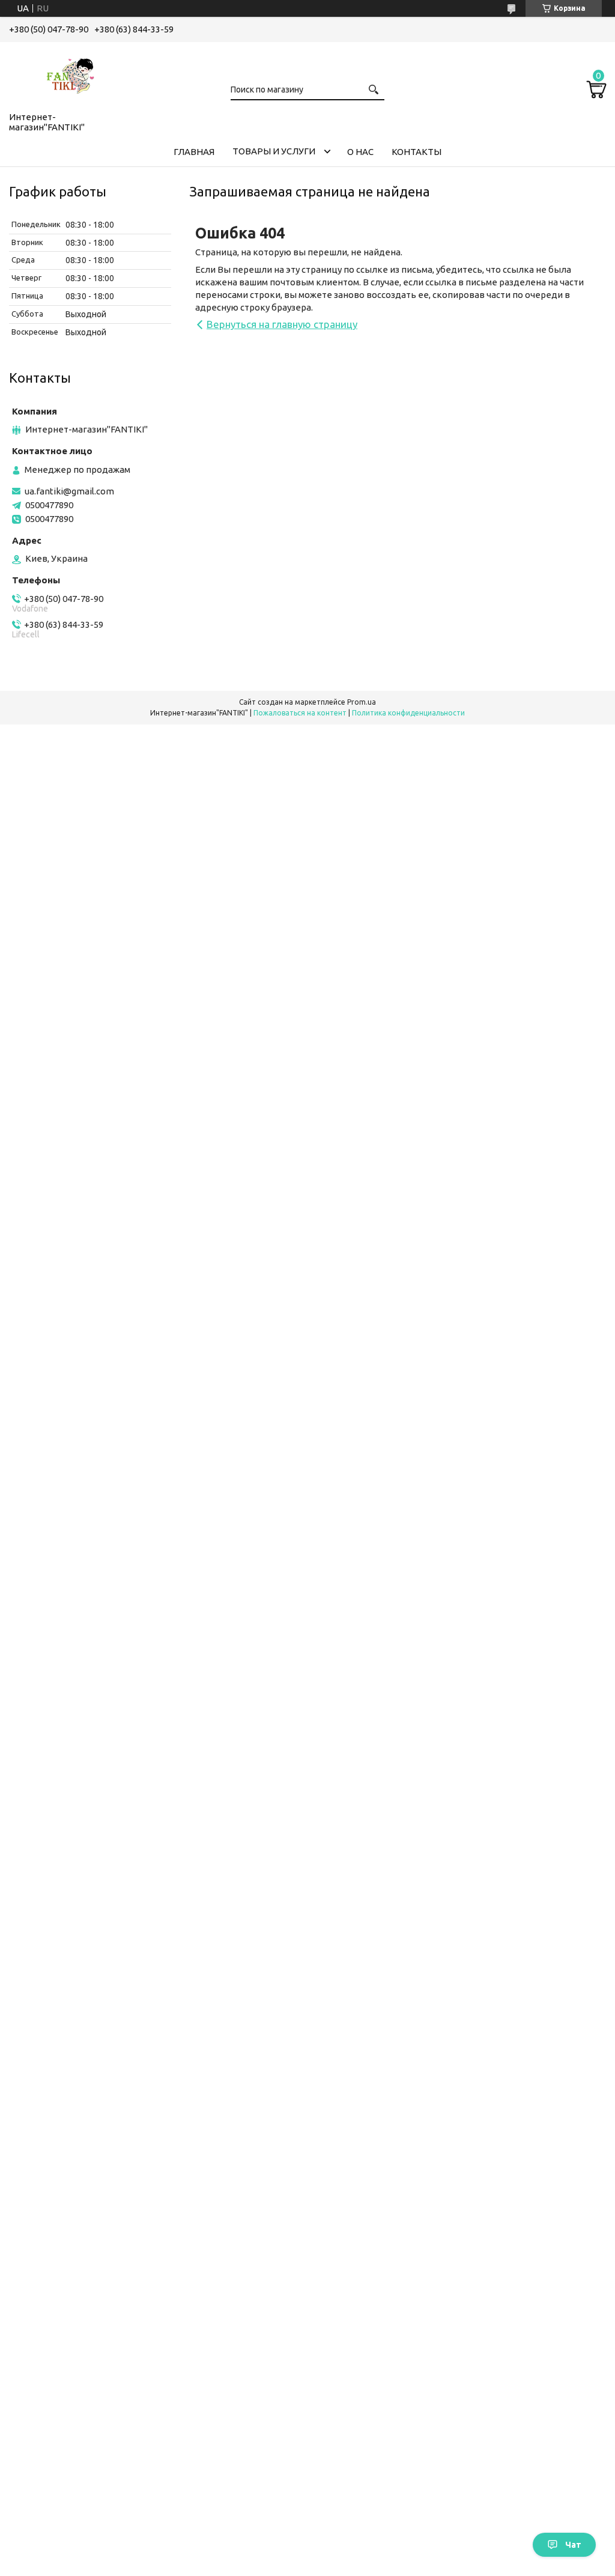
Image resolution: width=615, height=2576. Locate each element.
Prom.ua (362, 702)
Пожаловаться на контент (300, 713)
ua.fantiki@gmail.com (69, 491)
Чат (573, 2545)
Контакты (417, 152)
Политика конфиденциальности (408, 713)
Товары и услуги (274, 151)
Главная (194, 152)
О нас (360, 152)
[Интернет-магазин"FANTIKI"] (69, 74)
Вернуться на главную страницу (282, 324)
